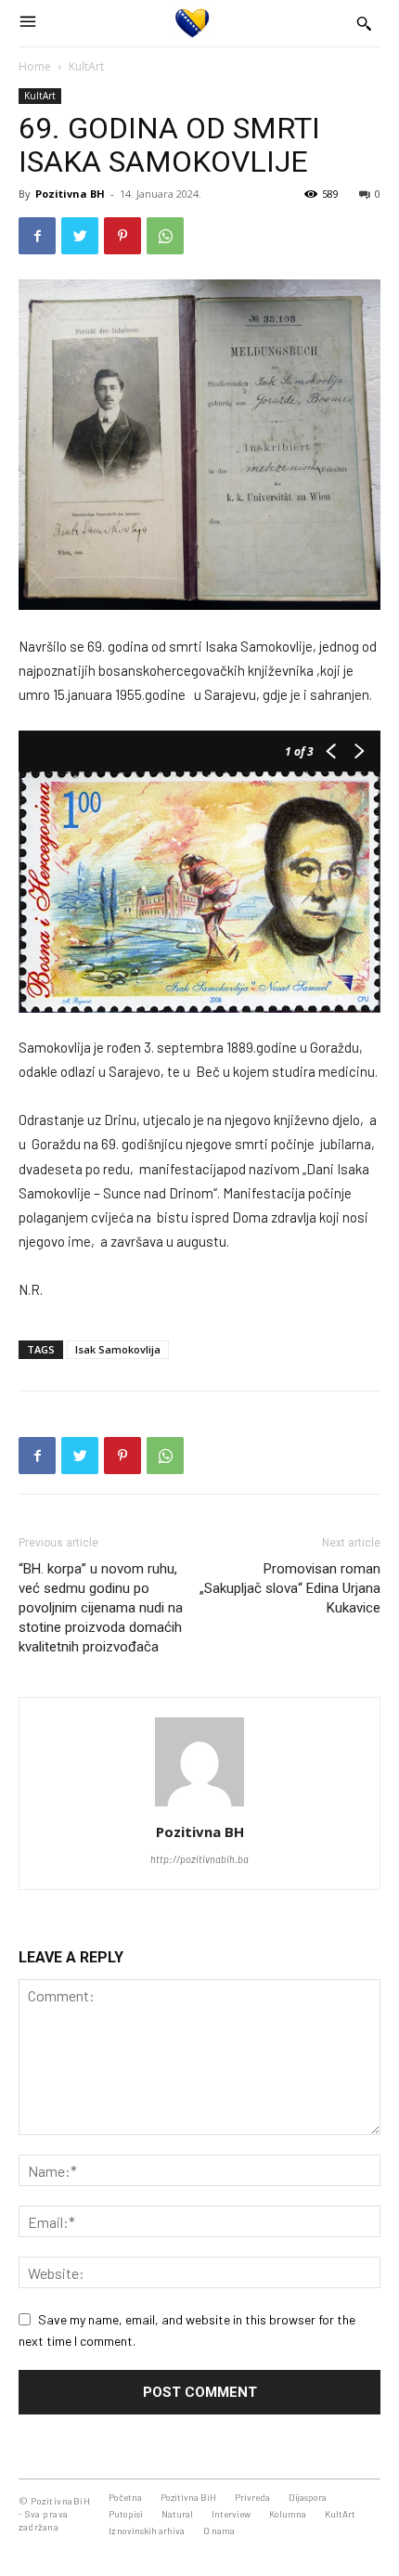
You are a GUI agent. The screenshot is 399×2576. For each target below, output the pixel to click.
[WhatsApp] (165, 236)
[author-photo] (199, 1806)
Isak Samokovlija (118, 1349)
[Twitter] (80, 236)
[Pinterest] (122, 236)
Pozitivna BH (70, 194)
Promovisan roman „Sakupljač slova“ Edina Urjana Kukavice (290, 1588)
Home (35, 66)
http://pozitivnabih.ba (199, 1859)
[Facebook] (37, 236)
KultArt (86, 66)
